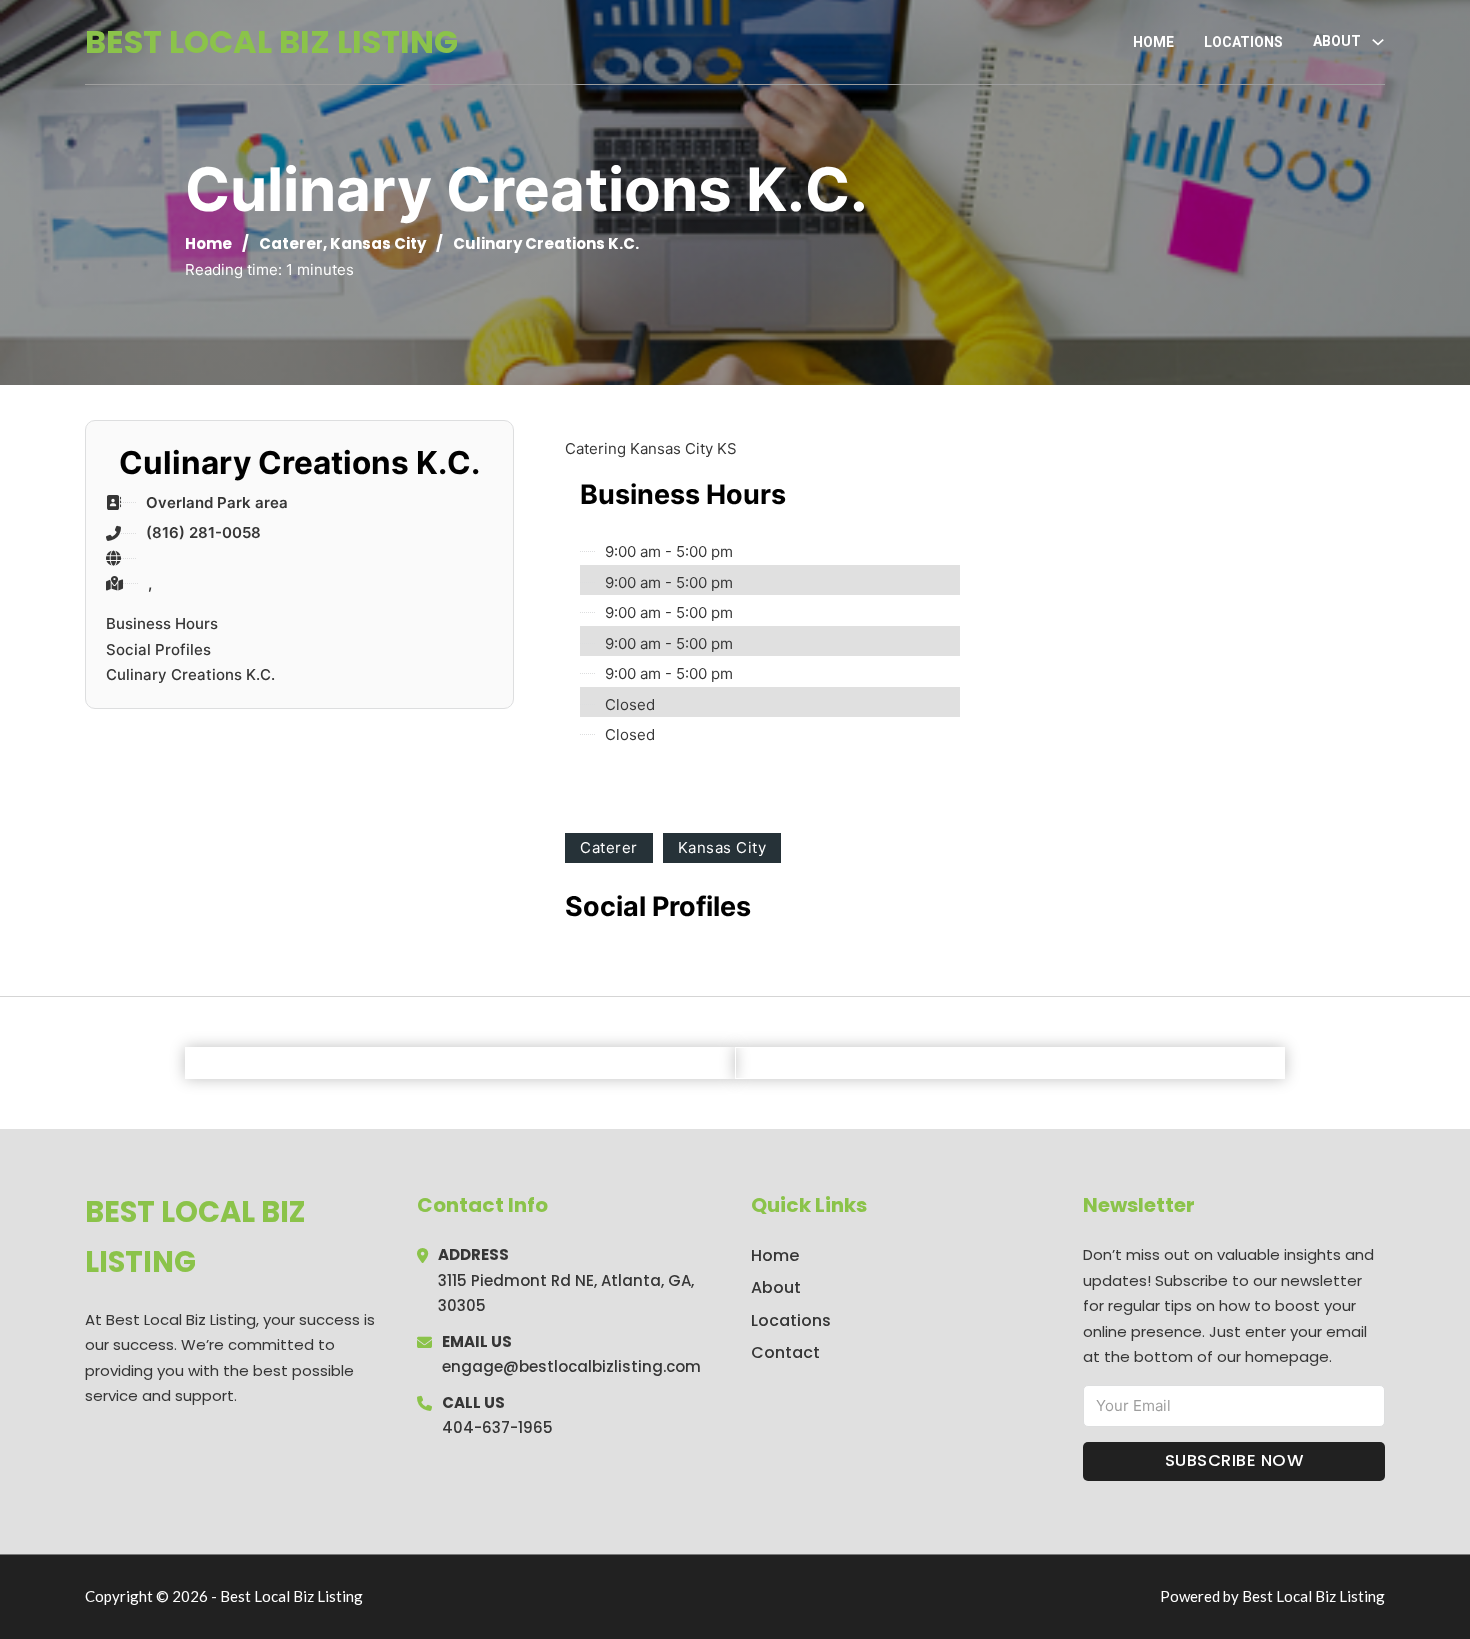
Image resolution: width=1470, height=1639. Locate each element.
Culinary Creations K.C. (190, 674)
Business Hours (162, 623)
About (776, 1287)
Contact (785, 1352)
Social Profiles (158, 649)
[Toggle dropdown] (1378, 42)
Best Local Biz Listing (271, 41)
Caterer (291, 243)
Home (1153, 42)
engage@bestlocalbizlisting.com (571, 1366)
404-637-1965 (497, 1427)
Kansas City (378, 243)
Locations (1243, 42)
